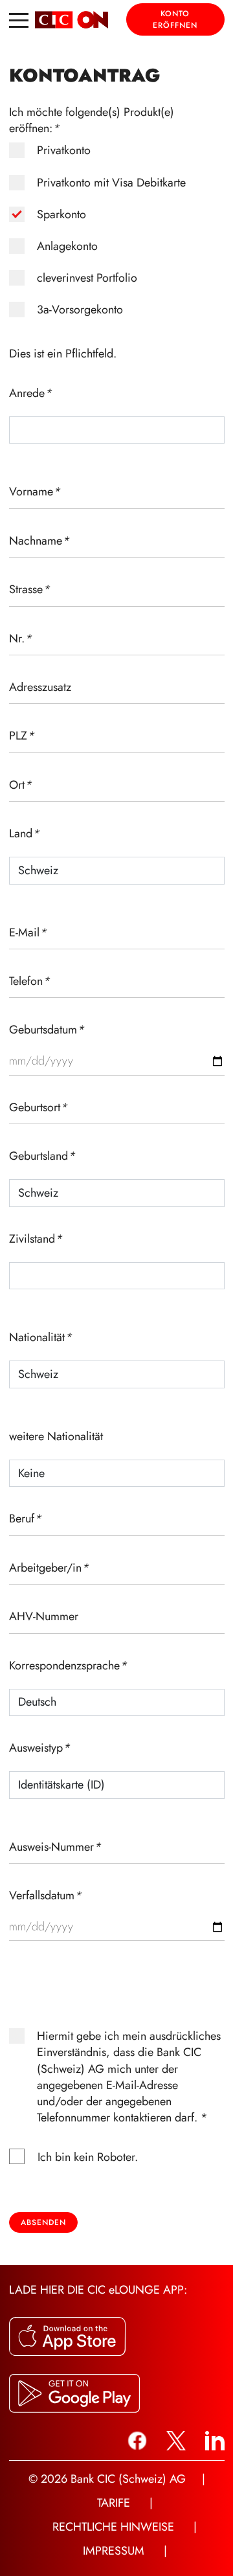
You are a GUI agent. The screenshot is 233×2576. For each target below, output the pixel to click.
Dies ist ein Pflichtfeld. (63, 354)
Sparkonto (61, 215)
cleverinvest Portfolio (87, 278)
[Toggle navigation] (19, 19)
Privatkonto (64, 151)
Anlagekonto (67, 246)
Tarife (114, 2503)
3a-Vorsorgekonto (80, 310)
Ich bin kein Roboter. (88, 2157)
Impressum (114, 2551)
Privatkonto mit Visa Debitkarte (111, 183)
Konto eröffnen (175, 19)
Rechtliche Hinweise (113, 2527)
